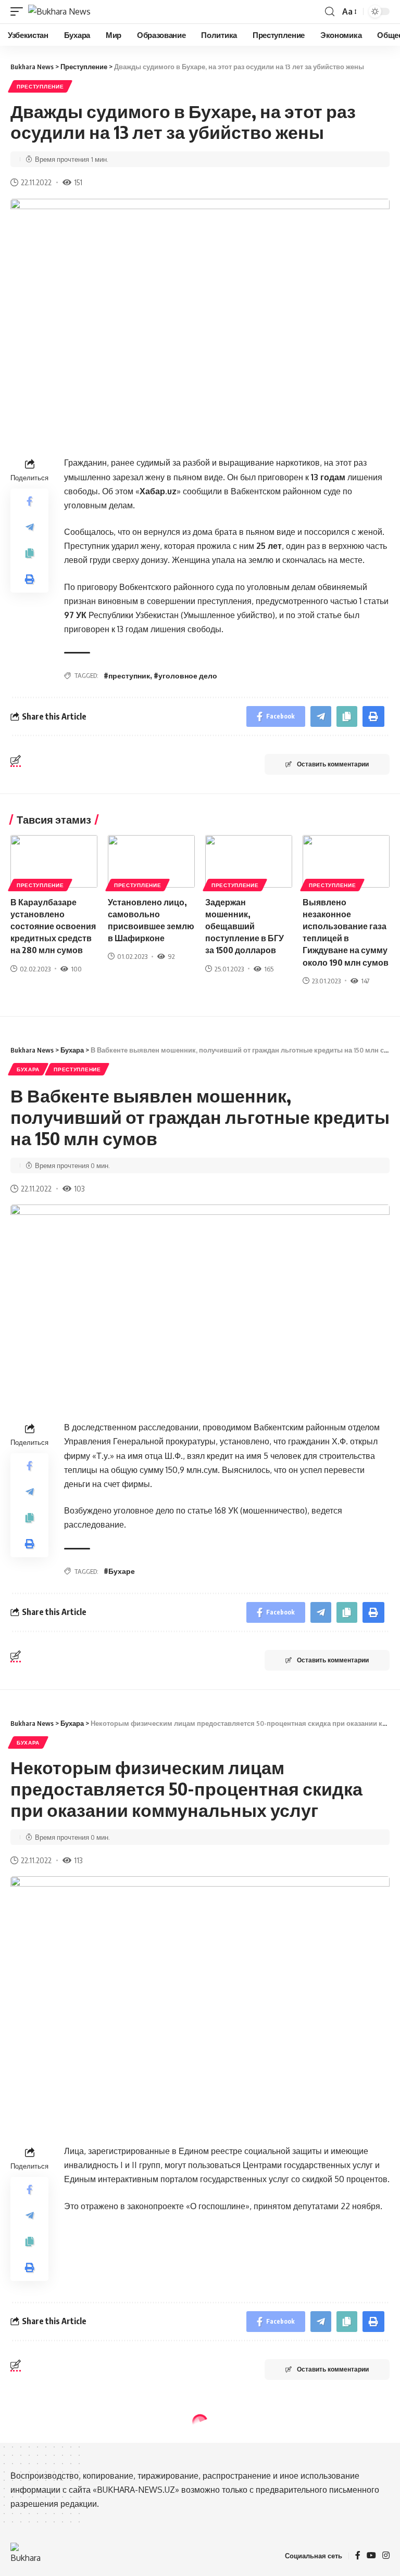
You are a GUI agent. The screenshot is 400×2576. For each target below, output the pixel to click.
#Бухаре (119, 1571)
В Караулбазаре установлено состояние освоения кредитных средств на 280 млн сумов (53, 926)
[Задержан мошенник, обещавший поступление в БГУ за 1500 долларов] (249, 861)
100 (76, 969)
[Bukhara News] (59, 11)
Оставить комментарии (333, 764)
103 (79, 1188)
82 (78, 2569)
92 (171, 956)
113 (78, 1860)
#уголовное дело (185, 676)
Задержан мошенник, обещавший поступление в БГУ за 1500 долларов (245, 926)
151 (78, 182)
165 (269, 969)
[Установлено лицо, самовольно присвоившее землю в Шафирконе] (151, 861)
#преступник (127, 676)
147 (365, 981)
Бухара (28, 1069)
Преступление (40, 86)
